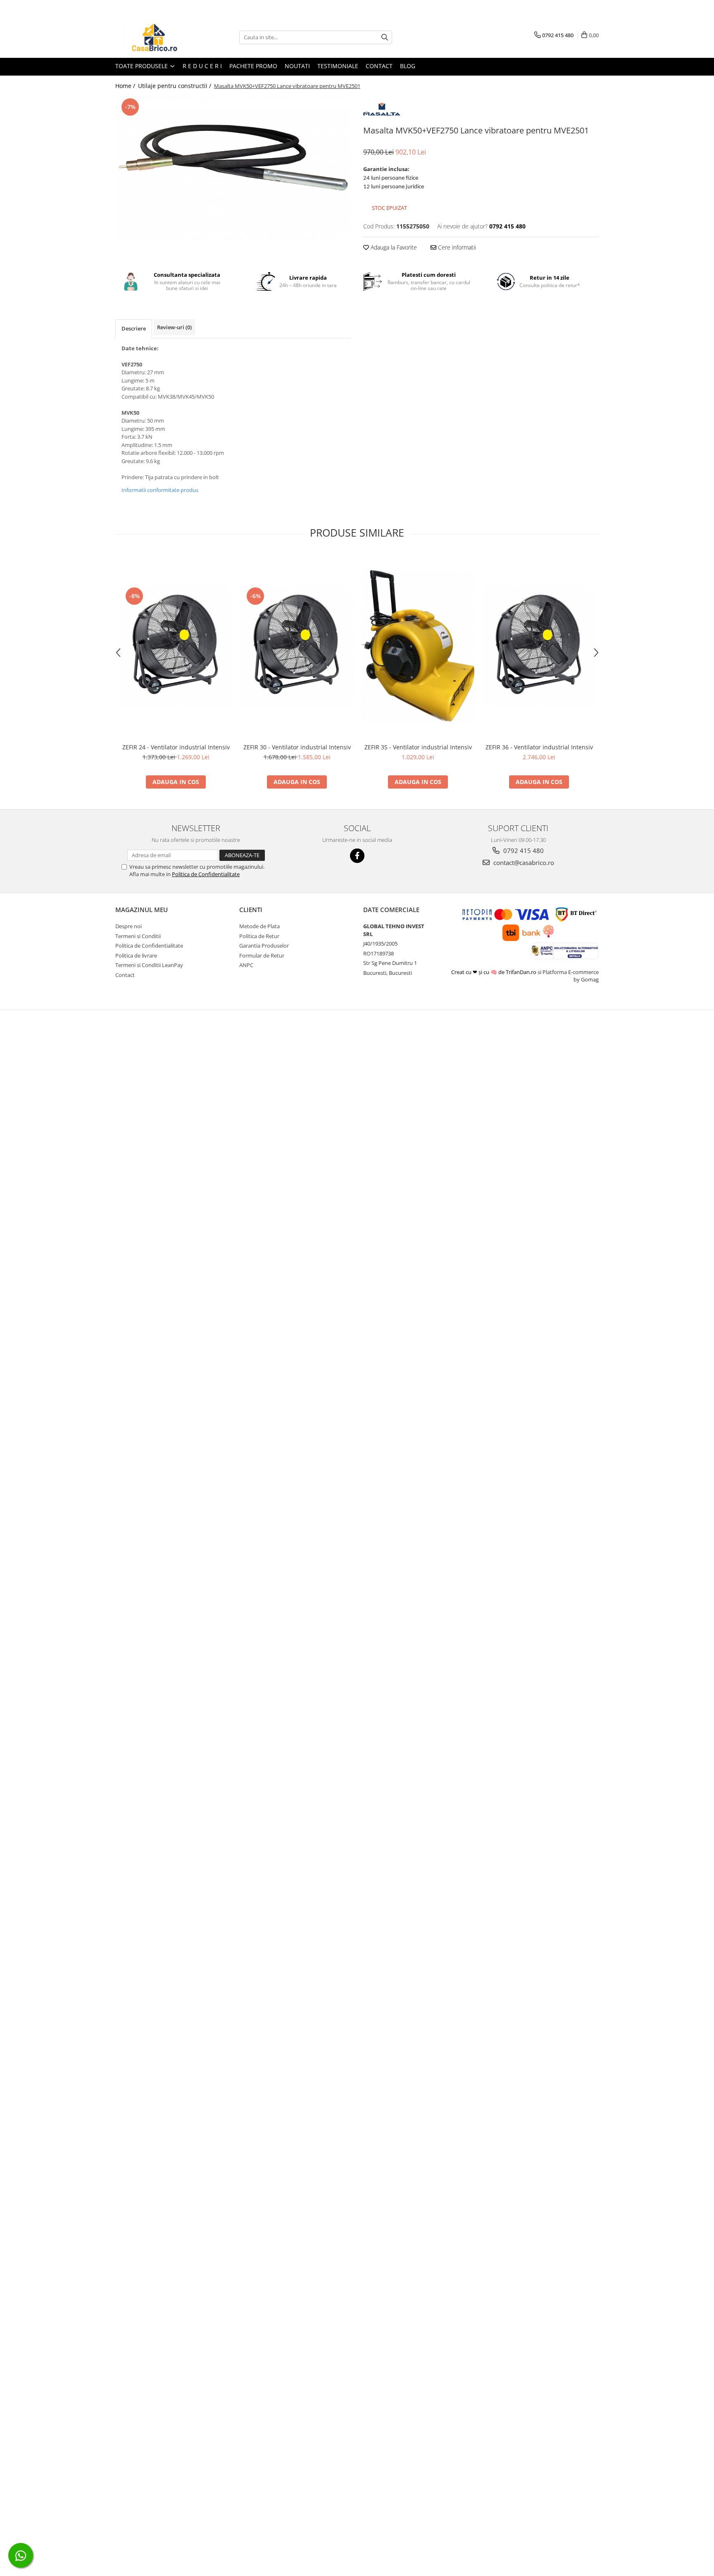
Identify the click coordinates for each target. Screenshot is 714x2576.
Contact (379, 66)
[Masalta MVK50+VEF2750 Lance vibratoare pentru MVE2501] (233, 169)
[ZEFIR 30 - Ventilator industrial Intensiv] (297, 646)
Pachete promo (253, 66)
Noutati (297, 66)
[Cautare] (385, 37)
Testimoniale (338, 66)
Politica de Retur (259, 936)
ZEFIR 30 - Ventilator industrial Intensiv (297, 747)
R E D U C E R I (202, 66)
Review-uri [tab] (174, 327)
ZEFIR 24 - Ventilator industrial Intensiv (176, 747)
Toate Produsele (142, 66)
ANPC (246, 965)
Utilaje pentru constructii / (175, 86)
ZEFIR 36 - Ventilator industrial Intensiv (539, 747)
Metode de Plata (259, 926)
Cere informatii (456, 247)
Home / (126, 86)
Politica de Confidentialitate (206, 874)
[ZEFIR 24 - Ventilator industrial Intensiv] (176, 646)
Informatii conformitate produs (160, 490)
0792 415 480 (523, 851)
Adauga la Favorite (393, 247)
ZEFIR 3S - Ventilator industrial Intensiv (418, 747)
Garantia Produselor (264, 946)
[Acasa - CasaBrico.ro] (157, 37)
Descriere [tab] (134, 328)
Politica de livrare (136, 955)
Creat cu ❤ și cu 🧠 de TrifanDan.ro (494, 972)
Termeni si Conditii (138, 936)
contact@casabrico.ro (523, 863)
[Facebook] (357, 856)
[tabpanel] (233, 169)
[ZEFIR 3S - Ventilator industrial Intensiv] (418, 646)
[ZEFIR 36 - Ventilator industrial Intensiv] (539, 646)
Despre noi (129, 926)
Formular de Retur (262, 955)
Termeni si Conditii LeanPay (149, 965)
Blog (408, 66)
